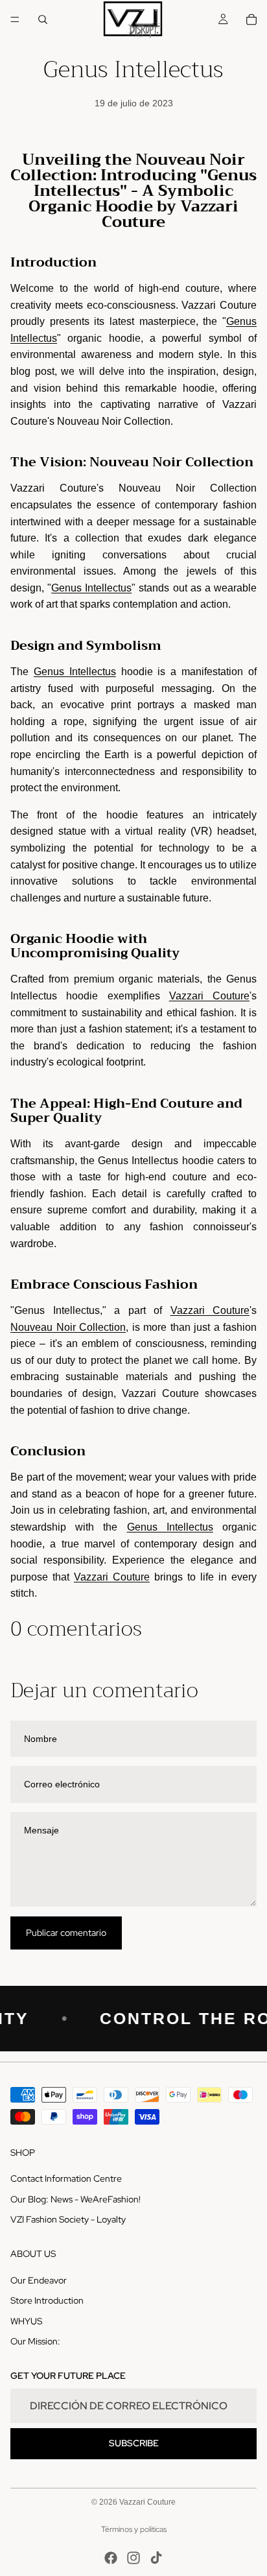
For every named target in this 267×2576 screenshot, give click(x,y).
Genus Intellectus (91, 588)
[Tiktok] (156, 2558)
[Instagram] (133, 2558)
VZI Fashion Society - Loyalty (68, 2219)
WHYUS (26, 2320)
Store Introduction (47, 2300)
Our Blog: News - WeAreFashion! (75, 2199)
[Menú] (15, 19)
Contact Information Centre (66, 2178)
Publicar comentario (66, 1933)
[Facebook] (111, 2558)
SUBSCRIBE (134, 2443)
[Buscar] (43, 19)
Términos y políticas (134, 2529)
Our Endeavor (39, 2280)
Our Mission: (35, 2341)
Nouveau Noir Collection (171, 462)
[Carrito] (251, 19)
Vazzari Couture (209, 996)
